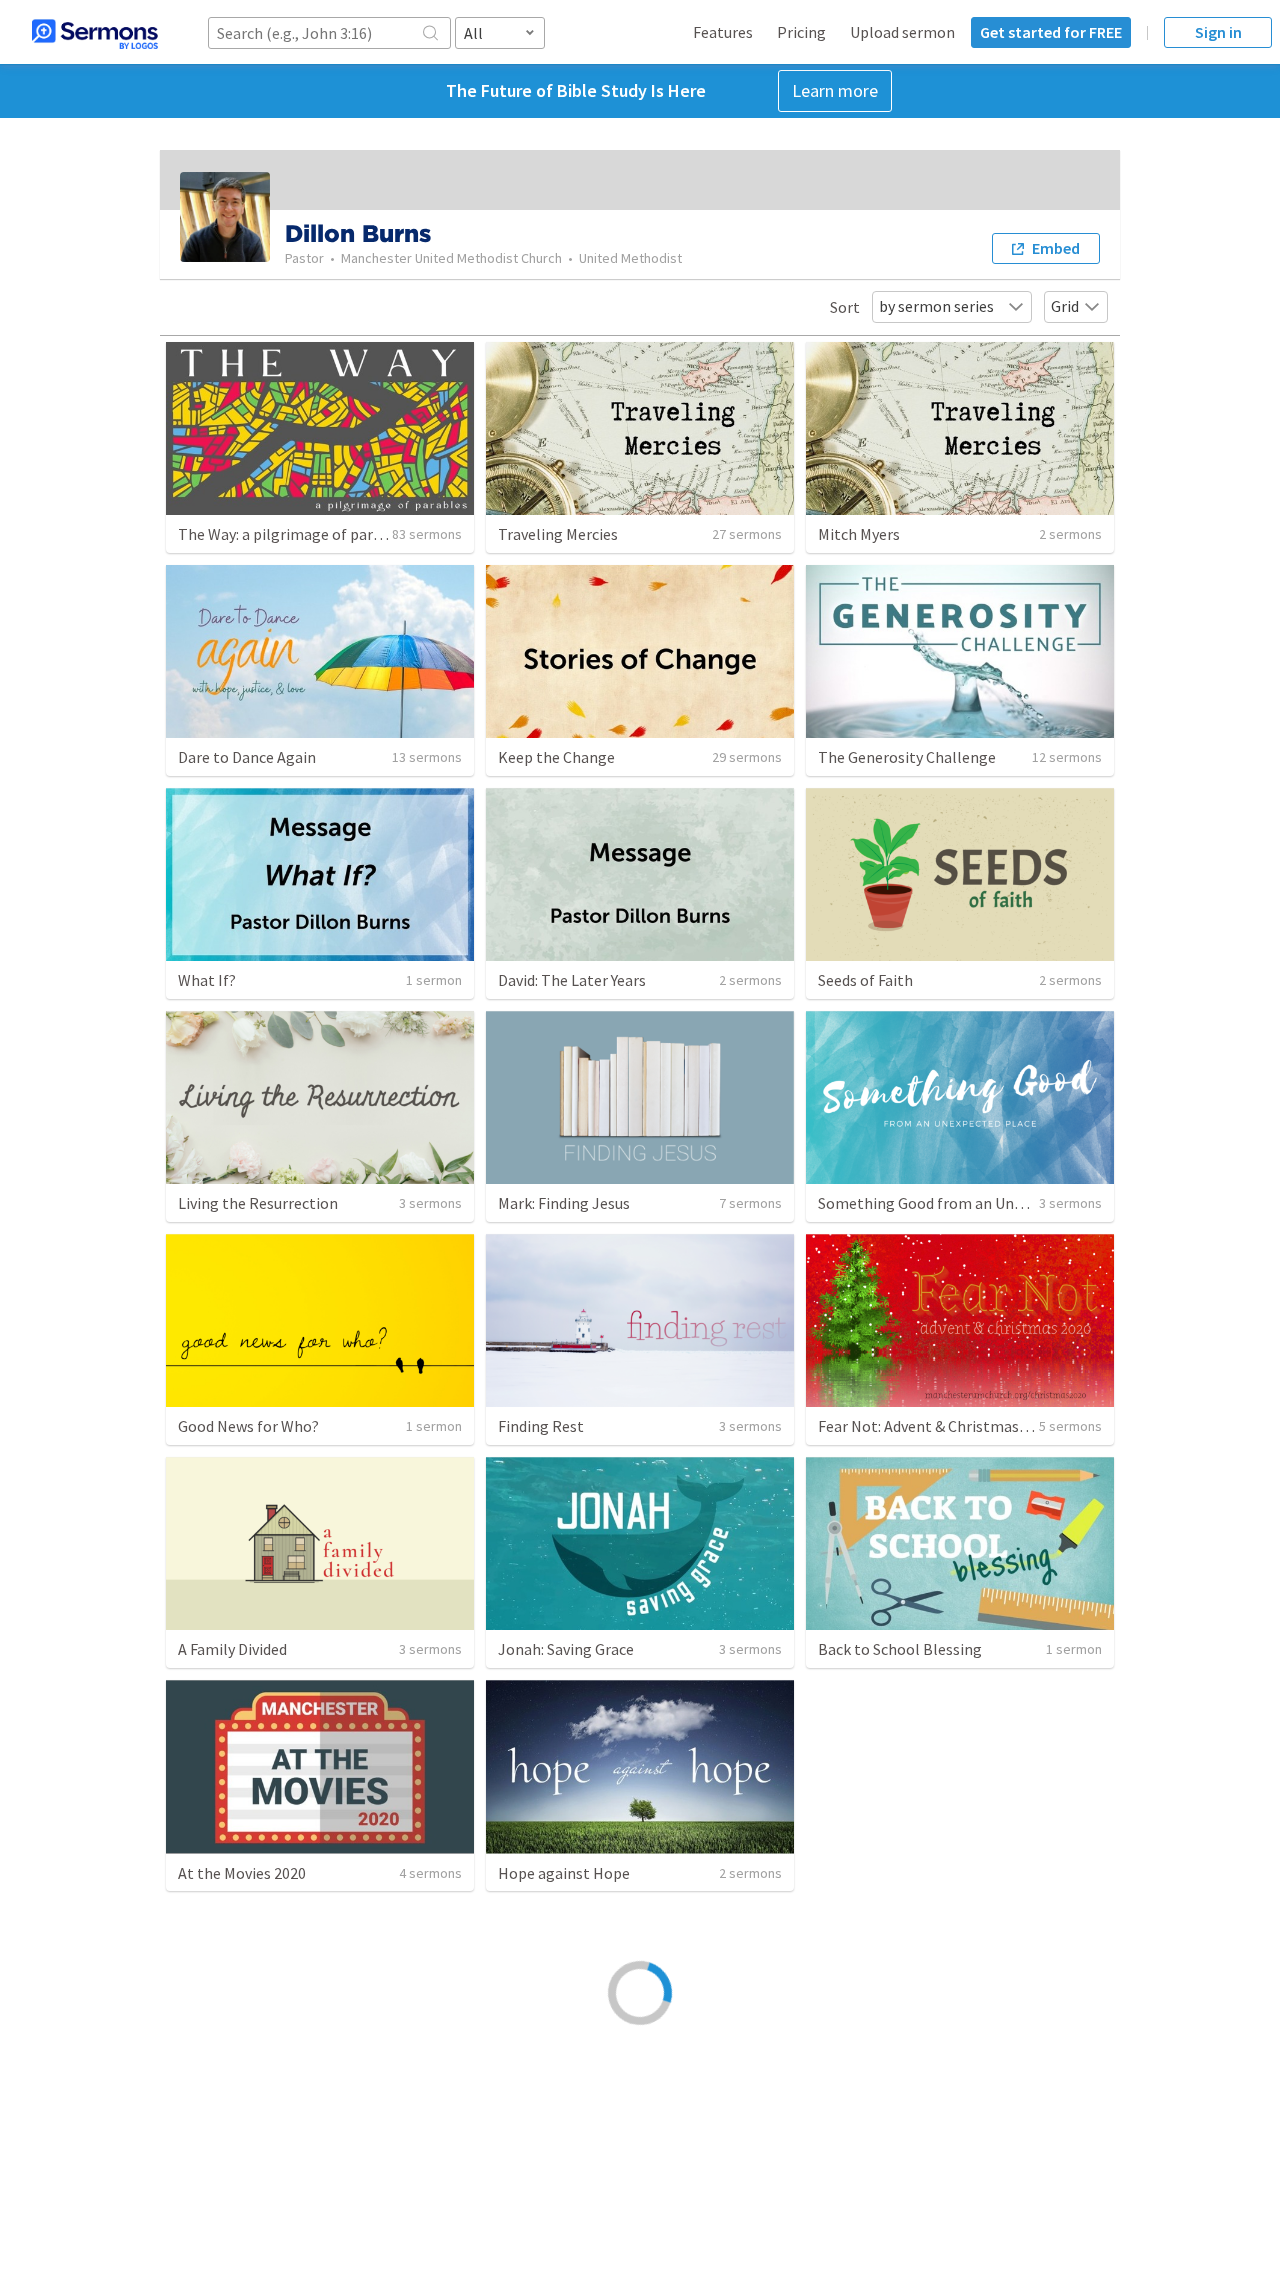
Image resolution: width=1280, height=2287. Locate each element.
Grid (1065, 306)
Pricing (801, 32)
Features (723, 32)
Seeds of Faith (865, 980)
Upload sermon (902, 32)
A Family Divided (232, 1649)
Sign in (1218, 32)
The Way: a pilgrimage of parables (294, 534)
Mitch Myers (859, 534)
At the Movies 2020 (242, 1873)
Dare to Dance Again (247, 757)
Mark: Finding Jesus (564, 1203)
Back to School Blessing (900, 1649)
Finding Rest (541, 1426)
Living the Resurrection (258, 1203)
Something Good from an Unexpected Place (967, 1203)
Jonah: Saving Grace (566, 1649)
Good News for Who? (248, 1426)
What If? (207, 980)
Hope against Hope (564, 1873)
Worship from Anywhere (260, 2096)
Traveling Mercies (558, 534)
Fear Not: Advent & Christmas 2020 (936, 1426)
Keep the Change (556, 757)
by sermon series (936, 306)
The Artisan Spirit (558, 2096)
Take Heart (856, 2096)
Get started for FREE (1051, 32)
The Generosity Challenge (907, 757)
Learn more (835, 90)
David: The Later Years (572, 980)
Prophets (850, 1873)
